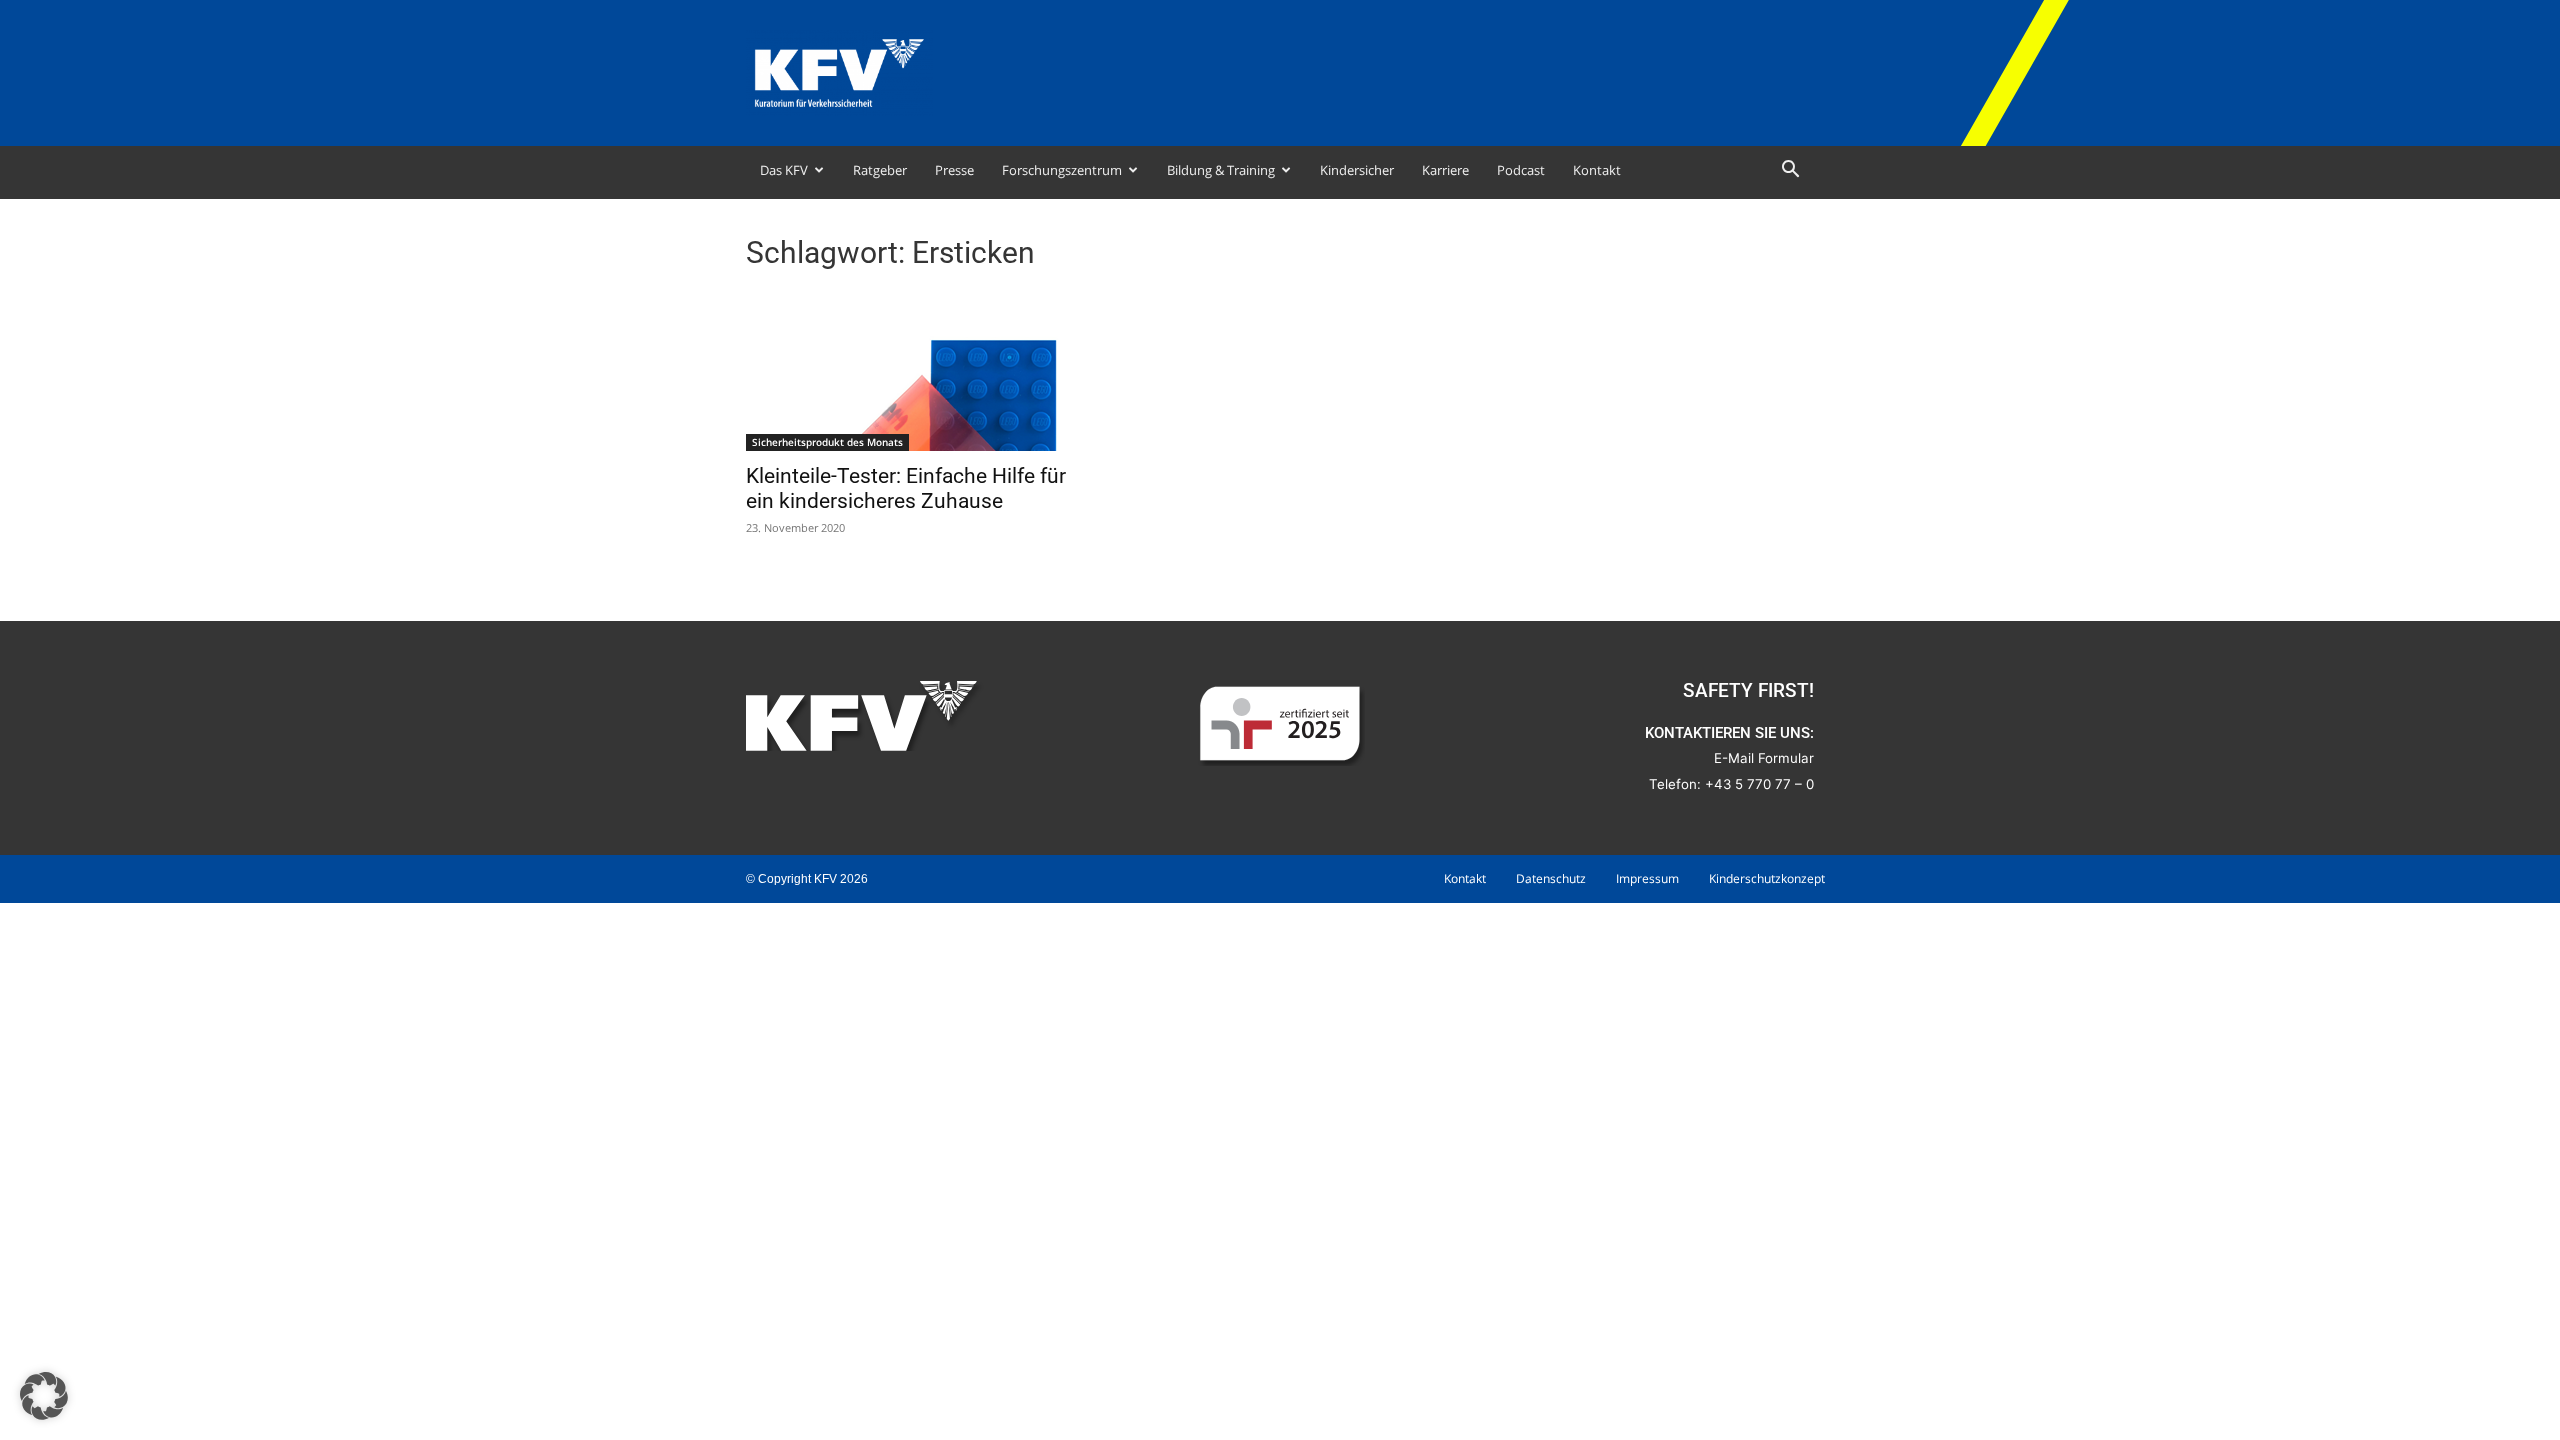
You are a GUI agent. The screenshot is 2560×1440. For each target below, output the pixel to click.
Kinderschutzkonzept (1767, 878)
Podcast (1521, 170)
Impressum (1647, 878)
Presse (954, 170)
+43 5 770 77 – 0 (1759, 784)
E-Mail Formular (1764, 758)
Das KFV (784, 170)
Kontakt (1597, 170)
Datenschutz (1551, 878)
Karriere (1445, 170)
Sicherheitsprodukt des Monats (827, 442)
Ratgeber (880, 170)
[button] (1790, 171)
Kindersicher (1357, 170)
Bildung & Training (1221, 170)
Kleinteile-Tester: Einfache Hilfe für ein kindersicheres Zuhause (906, 488)
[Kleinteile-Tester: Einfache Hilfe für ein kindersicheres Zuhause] (908, 371)
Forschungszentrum (1062, 170)
